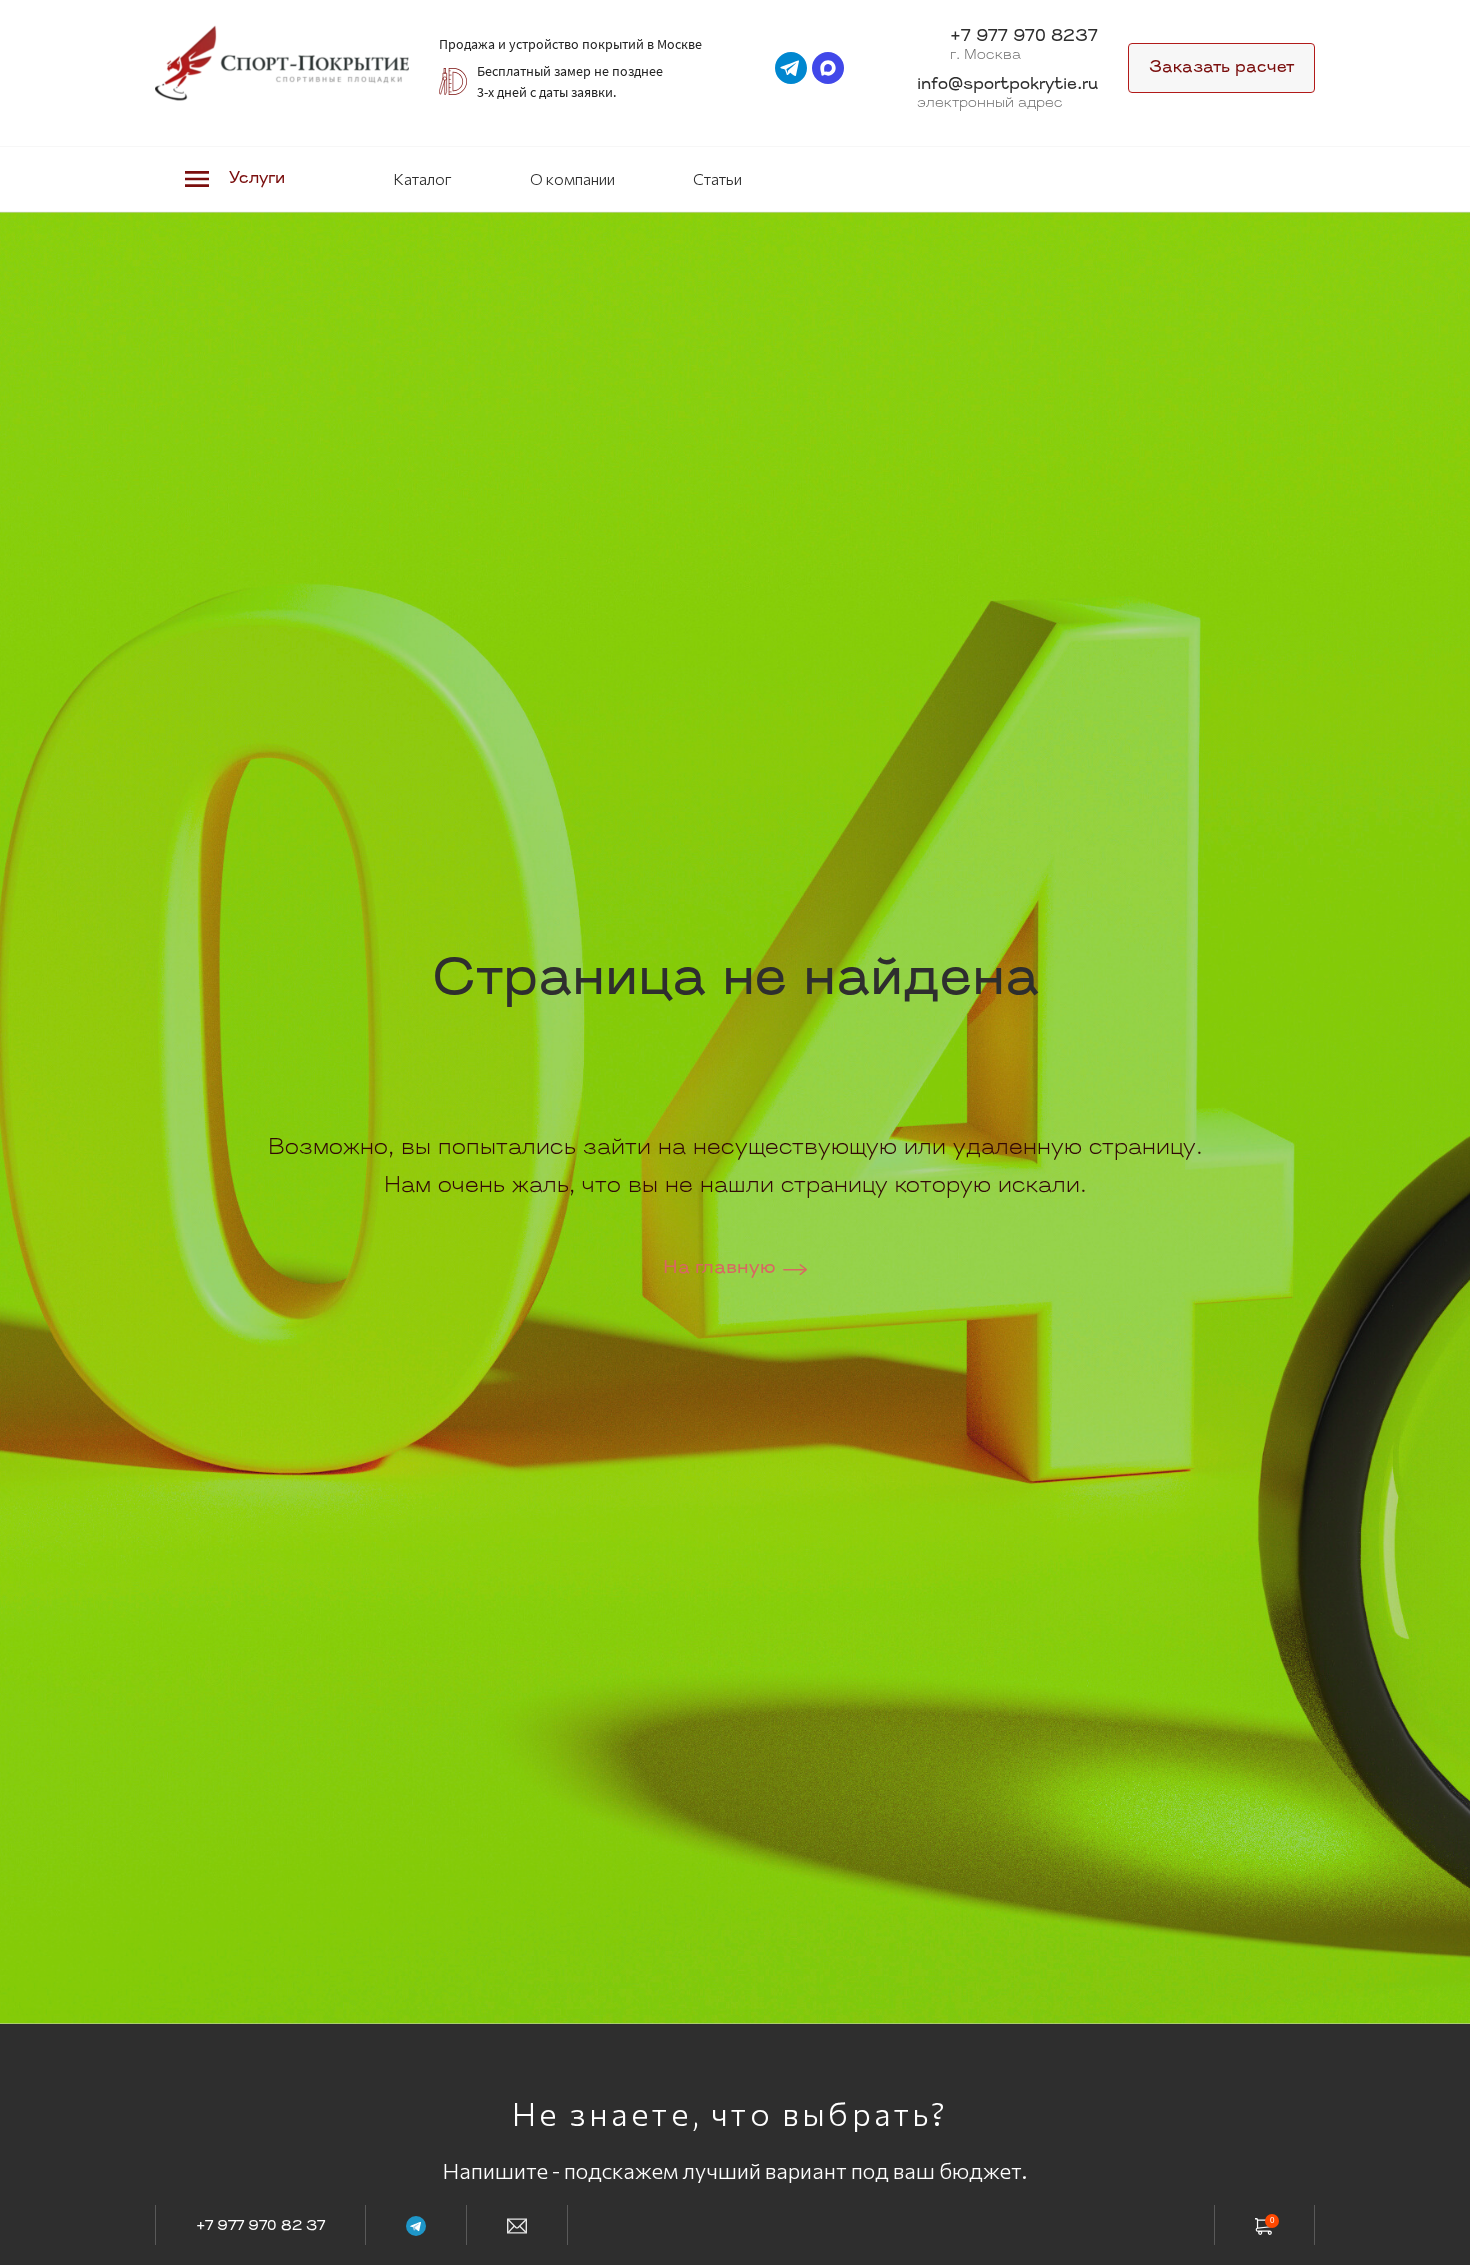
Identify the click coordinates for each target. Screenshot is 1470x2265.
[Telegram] (416, 2225)
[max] (828, 68)
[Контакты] (517, 2225)
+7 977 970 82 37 (260, 2226)
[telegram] (791, 68)
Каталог (422, 178)
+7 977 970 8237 (1024, 37)
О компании (572, 178)
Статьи (717, 178)
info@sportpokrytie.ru (1007, 85)
